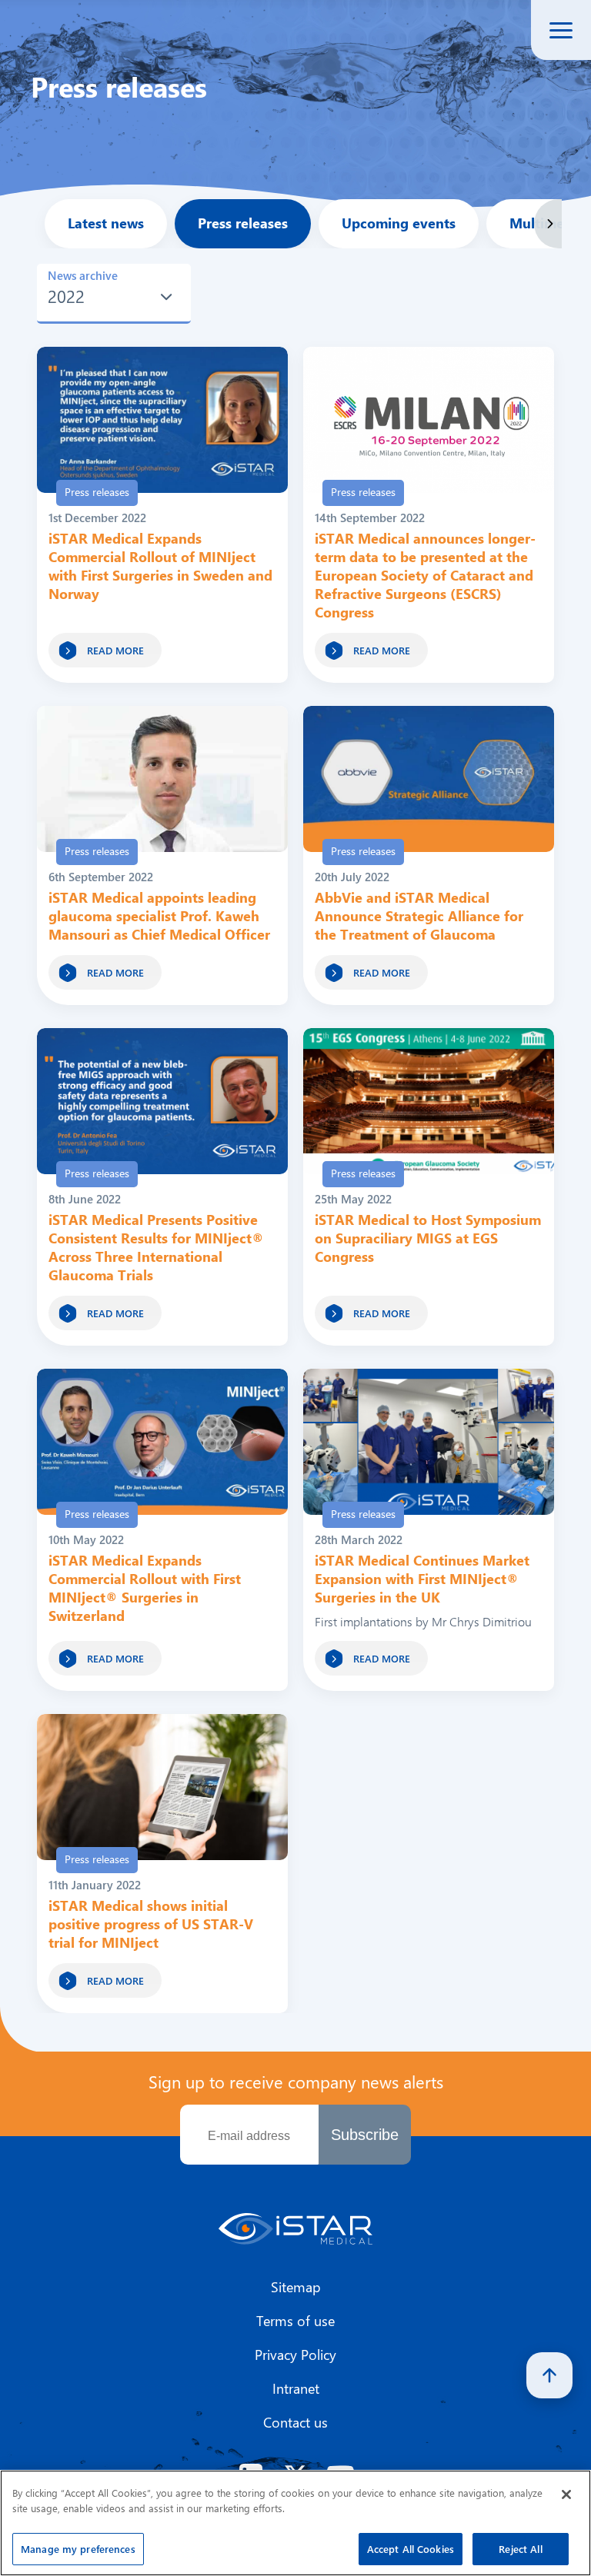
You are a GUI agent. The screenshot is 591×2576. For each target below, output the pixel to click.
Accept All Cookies (411, 2549)
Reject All (520, 2549)
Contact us (295, 2422)
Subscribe (365, 2135)
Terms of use (295, 2321)
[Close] (566, 2494)
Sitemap (296, 2287)
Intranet (296, 2388)
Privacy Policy (295, 2355)
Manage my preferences (78, 2549)
